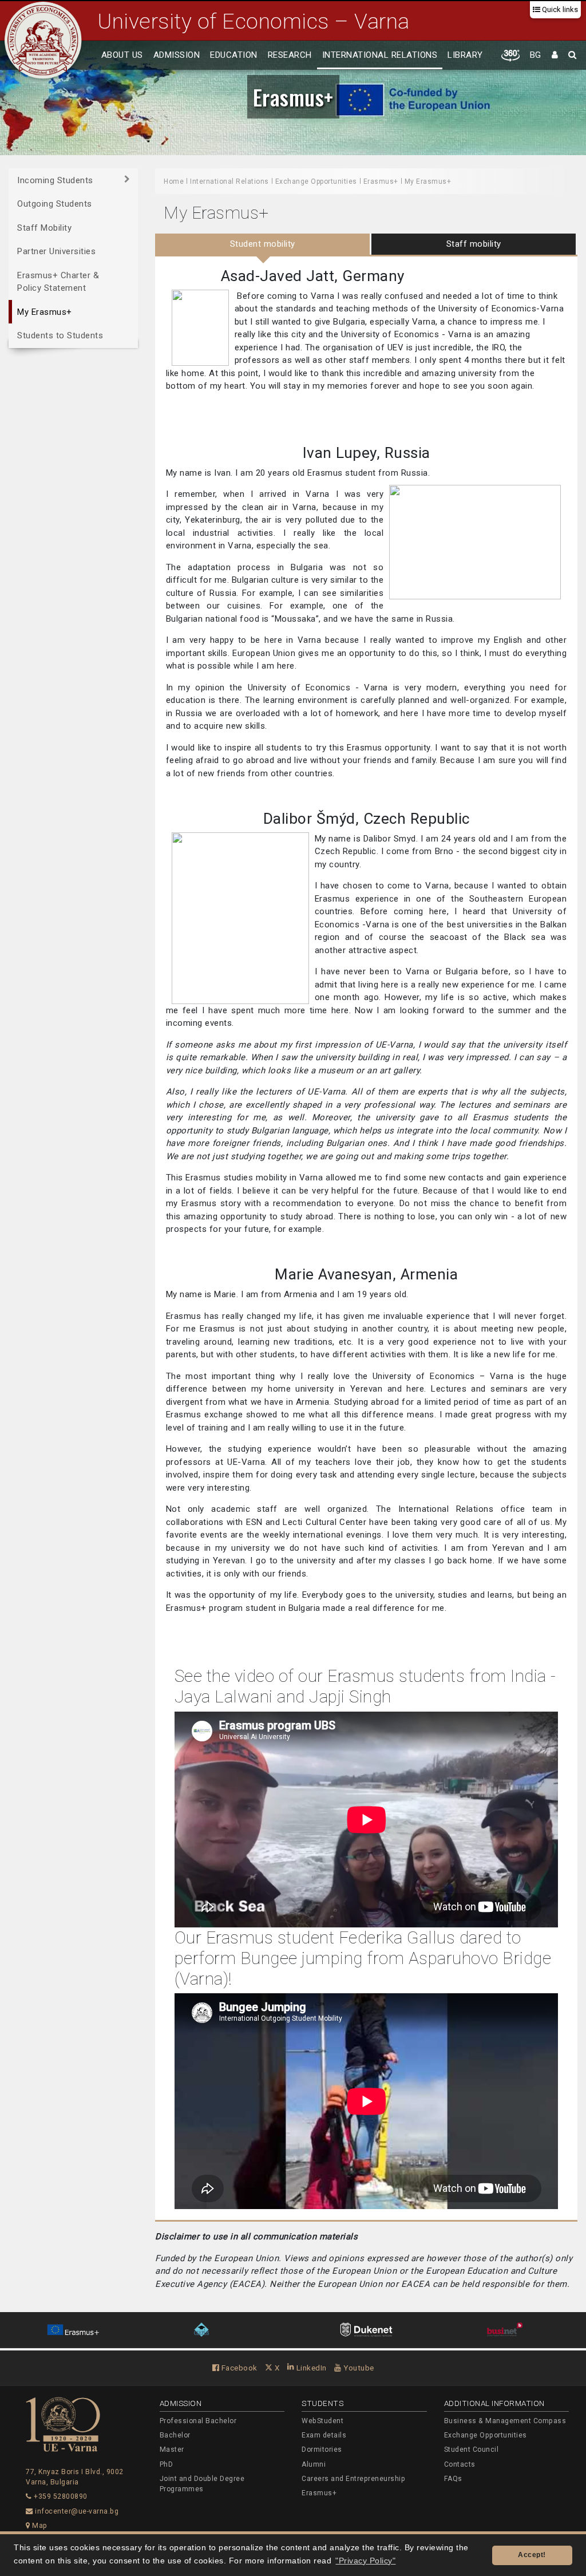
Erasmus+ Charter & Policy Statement (58, 282)
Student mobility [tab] (263, 244)
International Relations (380, 55)
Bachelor (175, 2435)
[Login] (555, 56)
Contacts (460, 2464)
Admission (177, 55)
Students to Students (60, 335)
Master (172, 2449)
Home (174, 181)
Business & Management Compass (505, 2421)
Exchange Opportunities (316, 181)
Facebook (238, 2368)
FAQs (453, 2479)
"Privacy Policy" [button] (365, 2561)
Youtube (358, 2368)
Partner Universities (56, 251)
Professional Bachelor (198, 2421)
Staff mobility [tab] (474, 244)
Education (234, 55)
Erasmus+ (293, 97)
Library (465, 55)
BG (536, 55)
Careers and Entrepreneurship (353, 2479)
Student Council (472, 2449)
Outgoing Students (55, 204)
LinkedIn (310, 2368)
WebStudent (322, 2421)
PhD (167, 2464)
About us (122, 55)
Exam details (324, 2435)
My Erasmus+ (45, 312)
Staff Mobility (44, 228)
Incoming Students (55, 180)
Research (290, 55)
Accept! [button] (532, 2555)
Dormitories (322, 2449)
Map (39, 2526)
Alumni (314, 2464)
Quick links (559, 9)
